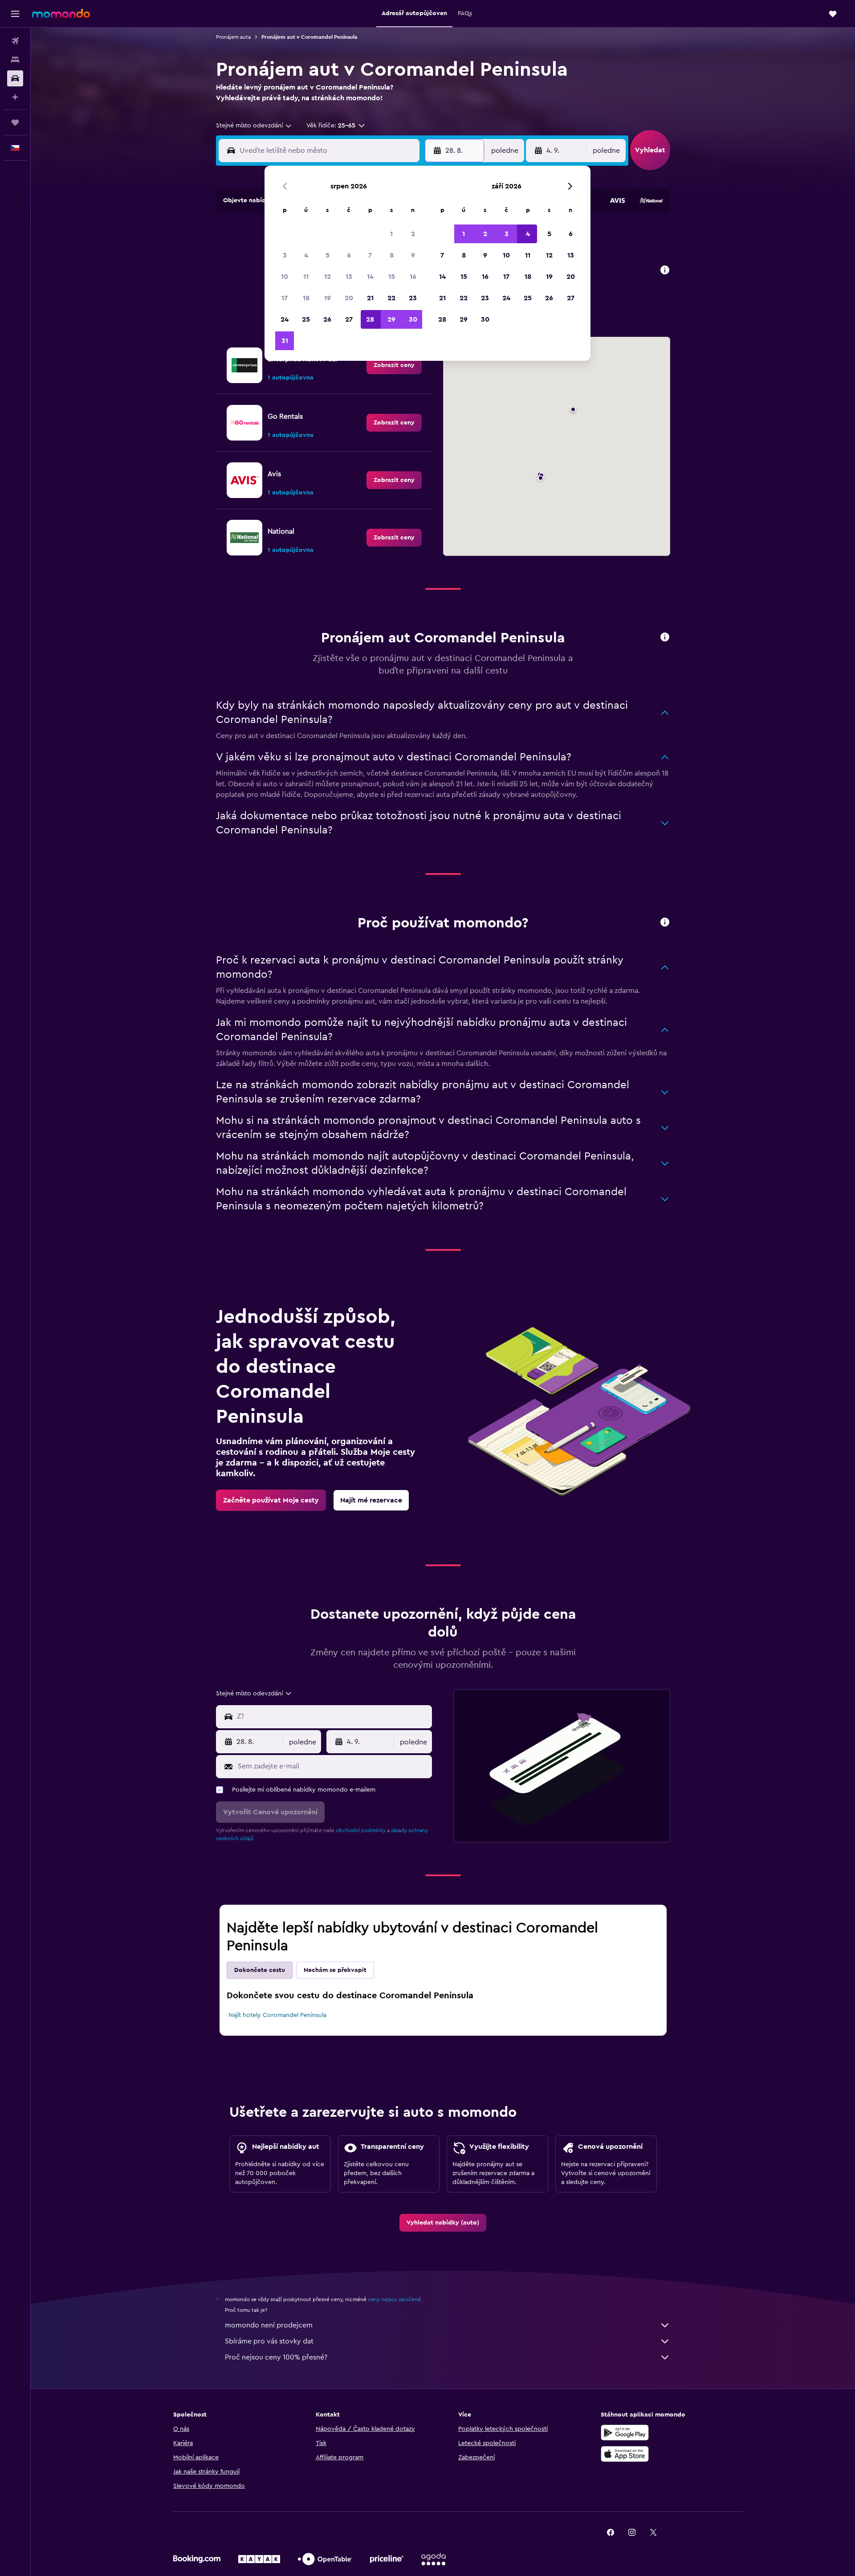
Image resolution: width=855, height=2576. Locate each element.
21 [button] (370, 298)
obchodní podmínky (361, 1830)
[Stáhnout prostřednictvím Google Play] (625, 2433)
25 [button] (306, 319)
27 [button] (349, 319)
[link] (394, 365)
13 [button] (349, 277)
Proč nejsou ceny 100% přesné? (276, 2357)
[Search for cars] (15, 78)
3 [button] (285, 255)
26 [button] (327, 319)
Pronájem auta (233, 37)
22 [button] (391, 298)
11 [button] (306, 277)
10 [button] (285, 277)
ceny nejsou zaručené (394, 2299)
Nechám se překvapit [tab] (335, 1970)
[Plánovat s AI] (15, 97)
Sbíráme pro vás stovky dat (269, 2341)
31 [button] (285, 341)
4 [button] (306, 255)
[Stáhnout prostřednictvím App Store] (625, 2454)
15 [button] (392, 277)
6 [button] (349, 255)
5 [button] (328, 255)
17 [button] (285, 298)
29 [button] (391, 319)
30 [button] (413, 319)
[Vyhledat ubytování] (15, 60)
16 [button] (413, 277)
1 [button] (391, 234)
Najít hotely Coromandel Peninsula (277, 2015)
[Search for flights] (15, 41)
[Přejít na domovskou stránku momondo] (61, 13)
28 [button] (370, 319)
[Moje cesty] (15, 122)
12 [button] (328, 277)
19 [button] (328, 298)
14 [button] (370, 277)
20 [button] (349, 298)
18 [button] (306, 298)
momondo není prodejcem (269, 2325)
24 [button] (285, 319)
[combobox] (254, 126)
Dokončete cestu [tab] (260, 1970)
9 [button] (413, 255)
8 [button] (392, 255)
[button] (15, 14)
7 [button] (370, 255)
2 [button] (413, 234)
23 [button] (413, 298)
